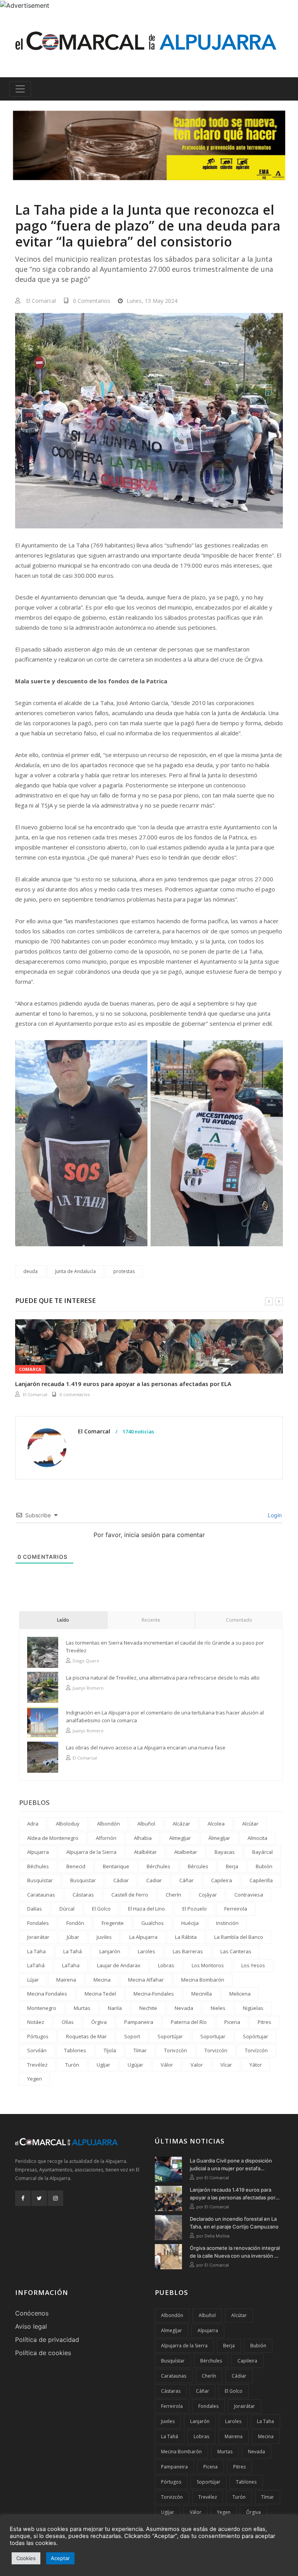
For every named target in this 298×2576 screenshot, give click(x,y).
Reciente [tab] (151, 1620)
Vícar (226, 2065)
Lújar (33, 1980)
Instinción (227, 1923)
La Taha (36, 1951)
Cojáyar (208, 1895)
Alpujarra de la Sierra (91, 1852)
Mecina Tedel (100, 1994)
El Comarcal (41, 301)
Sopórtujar (256, 2036)
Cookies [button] (26, 2558)
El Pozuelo (195, 1909)
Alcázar (181, 1824)
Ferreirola (236, 1909)
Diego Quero (86, 1661)
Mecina (102, 1980)
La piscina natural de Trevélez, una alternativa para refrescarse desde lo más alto (163, 1678)
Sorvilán (37, 2050)
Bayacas (225, 1852)
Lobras (166, 1965)
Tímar (140, 2050)
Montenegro (42, 2008)
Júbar (73, 1937)
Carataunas (41, 1895)
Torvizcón (216, 2050)
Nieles (218, 2008)
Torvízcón (256, 2050)
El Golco (101, 1909)
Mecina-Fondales (154, 1994)
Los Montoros (208, 1965)
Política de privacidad (47, 2340)
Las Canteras (236, 1951)
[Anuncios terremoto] (149, 145)
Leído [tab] (63, 1620)
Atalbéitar (145, 1852)
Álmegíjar (219, 1838)
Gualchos (152, 1923)
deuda (30, 1271)
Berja (232, 1866)
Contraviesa (249, 1895)
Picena (232, 2022)
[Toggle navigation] (20, 89)
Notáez (36, 2022)
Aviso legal (31, 2326)
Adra (33, 1824)
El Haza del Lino (146, 1909)
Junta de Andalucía (75, 1271)
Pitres (264, 2022)
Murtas (82, 2008)
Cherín (173, 1895)
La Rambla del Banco (239, 1937)
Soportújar (170, 2036)
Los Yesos (253, 1965)
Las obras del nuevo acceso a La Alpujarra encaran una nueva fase (146, 1747)
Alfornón (106, 1838)
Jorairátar (38, 1937)
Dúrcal (67, 1909)
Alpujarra (38, 1852)
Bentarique (116, 1866)
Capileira (222, 1880)
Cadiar (154, 1880)
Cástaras (83, 1895)
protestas (124, 1271)
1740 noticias (138, 1432)
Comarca (30, 1369)
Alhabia (143, 1838)
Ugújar (135, 2065)
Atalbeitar (186, 1852)
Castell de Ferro (130, 1895)
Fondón (75, 1923)
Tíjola (110, 2050)
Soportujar (213, 2036)
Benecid (76, 1866)
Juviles (104, 1937)
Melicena (240, 1994)
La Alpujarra (143, 1937)
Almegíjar (180, 1838)
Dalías (35, 1909)
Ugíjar (103, 2065)
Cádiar (121, 1880)
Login (274, 1515)
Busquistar (83, 1880)
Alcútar (250, 1824)
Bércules (198, 1866)
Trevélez (37, 2065)
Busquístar (40, 1880)
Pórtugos (38, 2036)
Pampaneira (139, 2022)
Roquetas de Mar (86, 2036)
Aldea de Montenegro (53, 1838)
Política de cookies (43, 2353)
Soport (132, 2036)
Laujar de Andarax (119, 1965)
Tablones (75, 2050)
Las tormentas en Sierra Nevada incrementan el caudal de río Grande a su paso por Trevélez (165, 1647)
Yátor (256, 2065)
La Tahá (73, 1951)
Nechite (148, 2008)
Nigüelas (253, 2008)
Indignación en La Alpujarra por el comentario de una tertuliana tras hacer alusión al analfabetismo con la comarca (165, 1716)
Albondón (108, 1824)
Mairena (66, 1980)
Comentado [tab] (239, 1620)
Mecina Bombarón (203, 1980)
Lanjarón (110, 1951)
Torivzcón (176, 2050)
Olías (68, 2022)
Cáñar (186, 1880)
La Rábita (186, 1937)
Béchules (38, 1866)
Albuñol (146, 1824)
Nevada (184, 2008)
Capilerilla (261, 1880)
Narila (115, 2008)
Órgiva (99, 2022)
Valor (197, 2065)
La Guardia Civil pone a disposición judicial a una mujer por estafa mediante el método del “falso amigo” (234, 2165)
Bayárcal (262, 1852)
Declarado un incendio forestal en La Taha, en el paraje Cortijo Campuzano (234, 2223)
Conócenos (32, 2313)
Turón (72, 2065)
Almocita (257, 1838)
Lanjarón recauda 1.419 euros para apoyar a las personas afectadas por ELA (123, 1384)
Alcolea (216, 1824)
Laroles (146, 1951)
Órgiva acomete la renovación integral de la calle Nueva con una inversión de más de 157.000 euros (235, 2252)
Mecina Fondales (47, 1994)
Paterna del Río (189, 2022)
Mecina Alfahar (146, 1980)
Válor (167, 2065)
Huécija (190, 1923)
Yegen (35, 2079)
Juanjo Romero (88, 1688)
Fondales (38, 1923)
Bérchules (159, 1866)
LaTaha (71, 1965)
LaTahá (36, 1965)
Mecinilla (202, 1994)
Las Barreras (188, 1951)
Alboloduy (68, 1824)
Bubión (264, 1866)
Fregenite (113, 1923)
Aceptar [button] (60, 2558)
